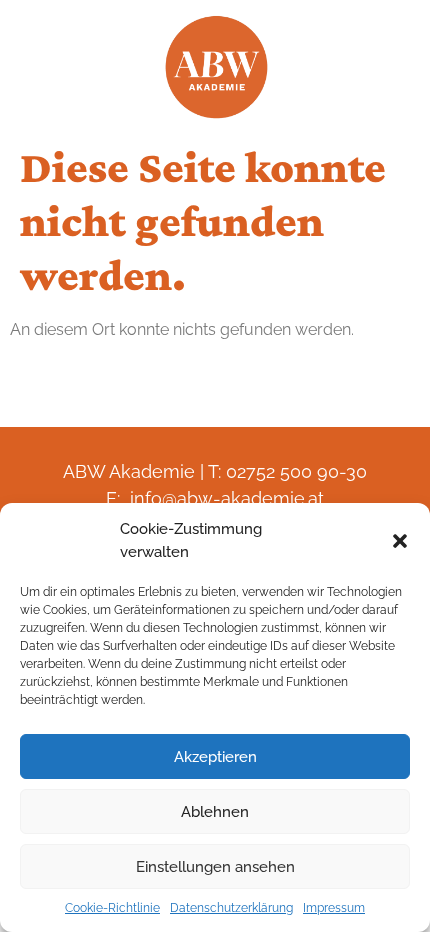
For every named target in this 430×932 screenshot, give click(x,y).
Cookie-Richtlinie (112, 908)
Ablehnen (215, 812)
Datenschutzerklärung (231, 908)
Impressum (334, 908)
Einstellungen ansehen (215, 867)
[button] (400, 541)
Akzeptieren (215, 757)
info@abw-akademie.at (227, 498)
